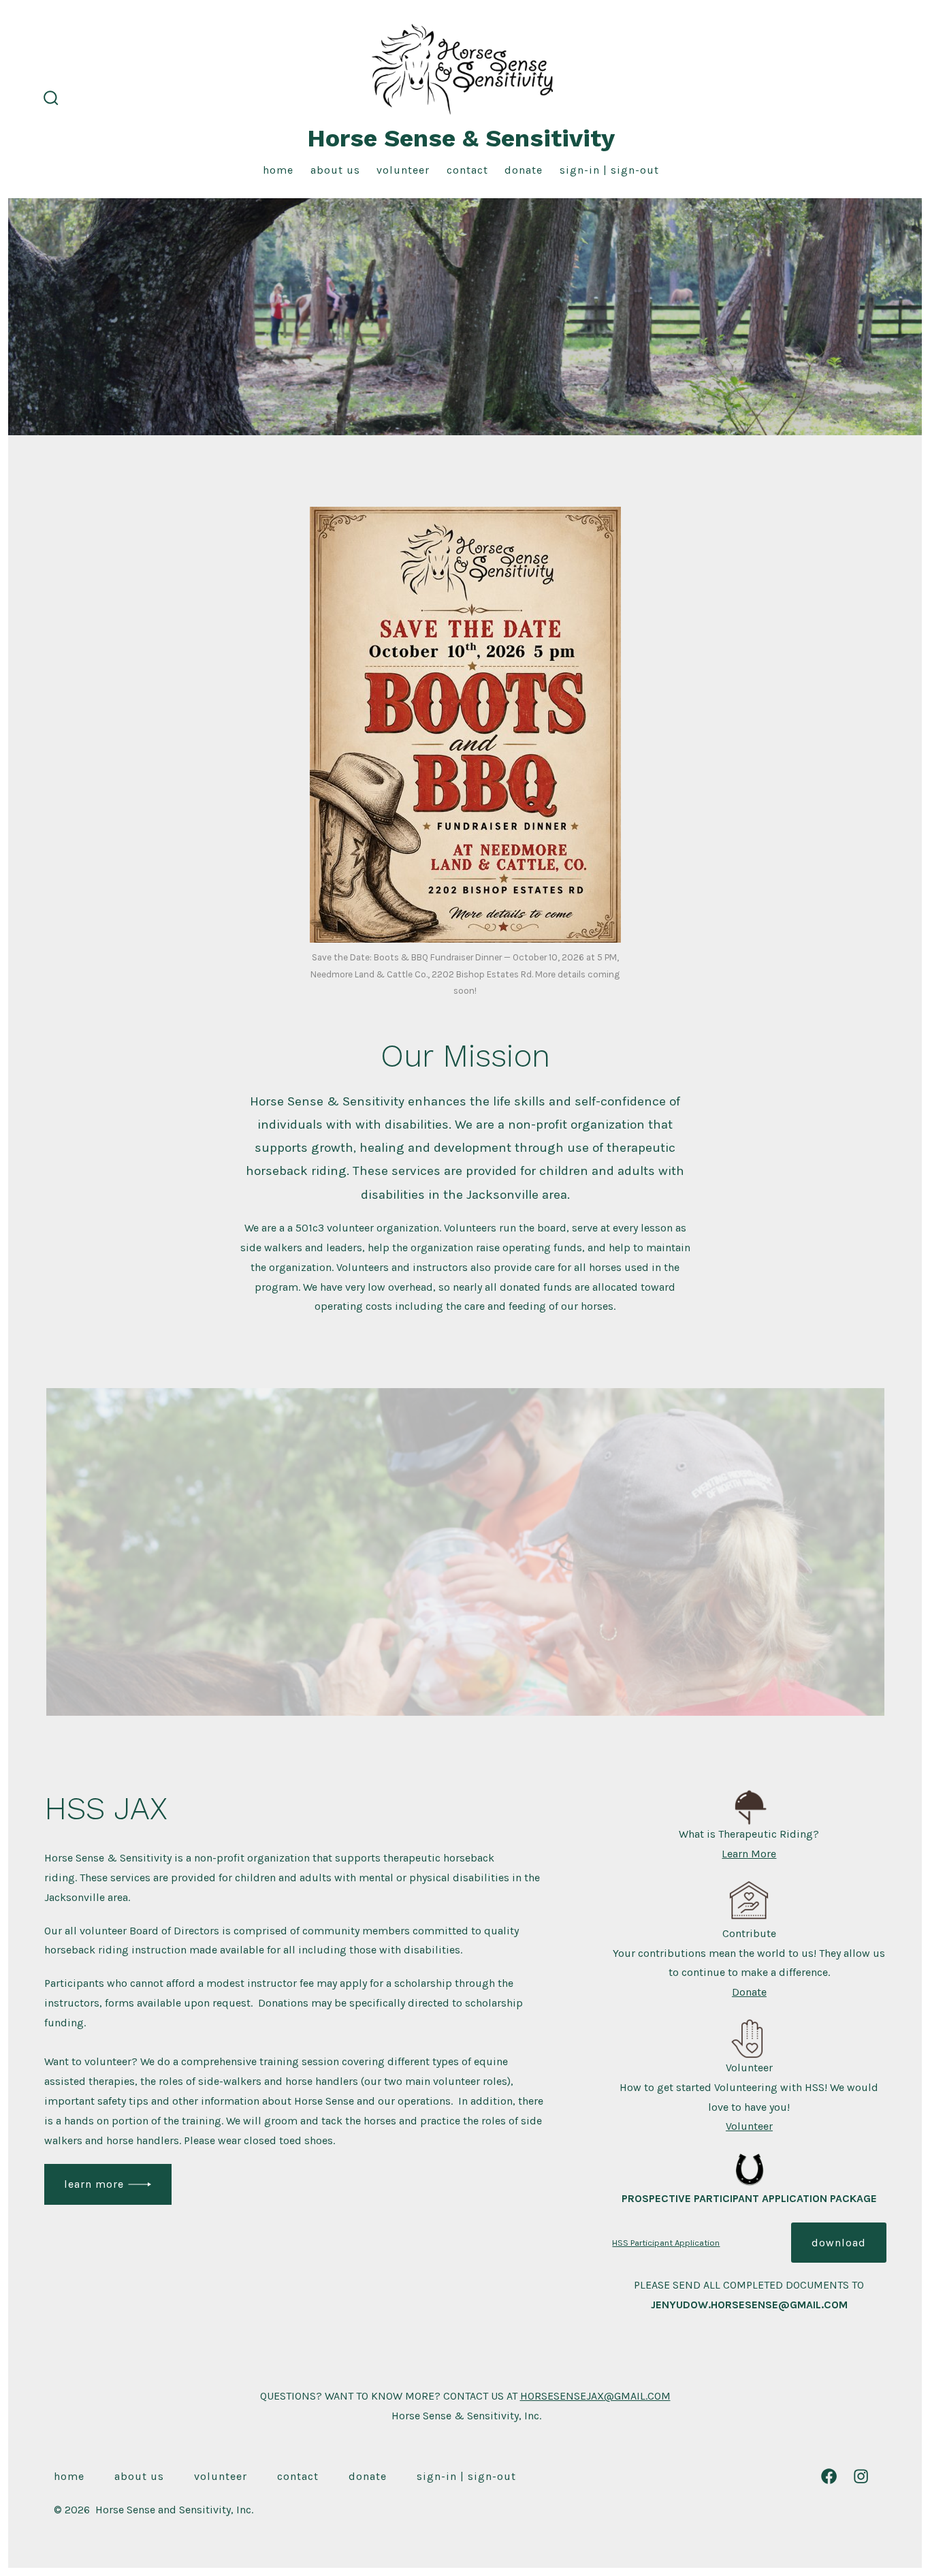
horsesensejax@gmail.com (595, 2396)
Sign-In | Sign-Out (609, 170)
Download (839, 2243)
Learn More (94, 2184)
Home (278, 170)
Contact (467, 170)
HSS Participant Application (666, 2243)
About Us (335, 170)
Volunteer (403, 170)
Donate (524, 170)
